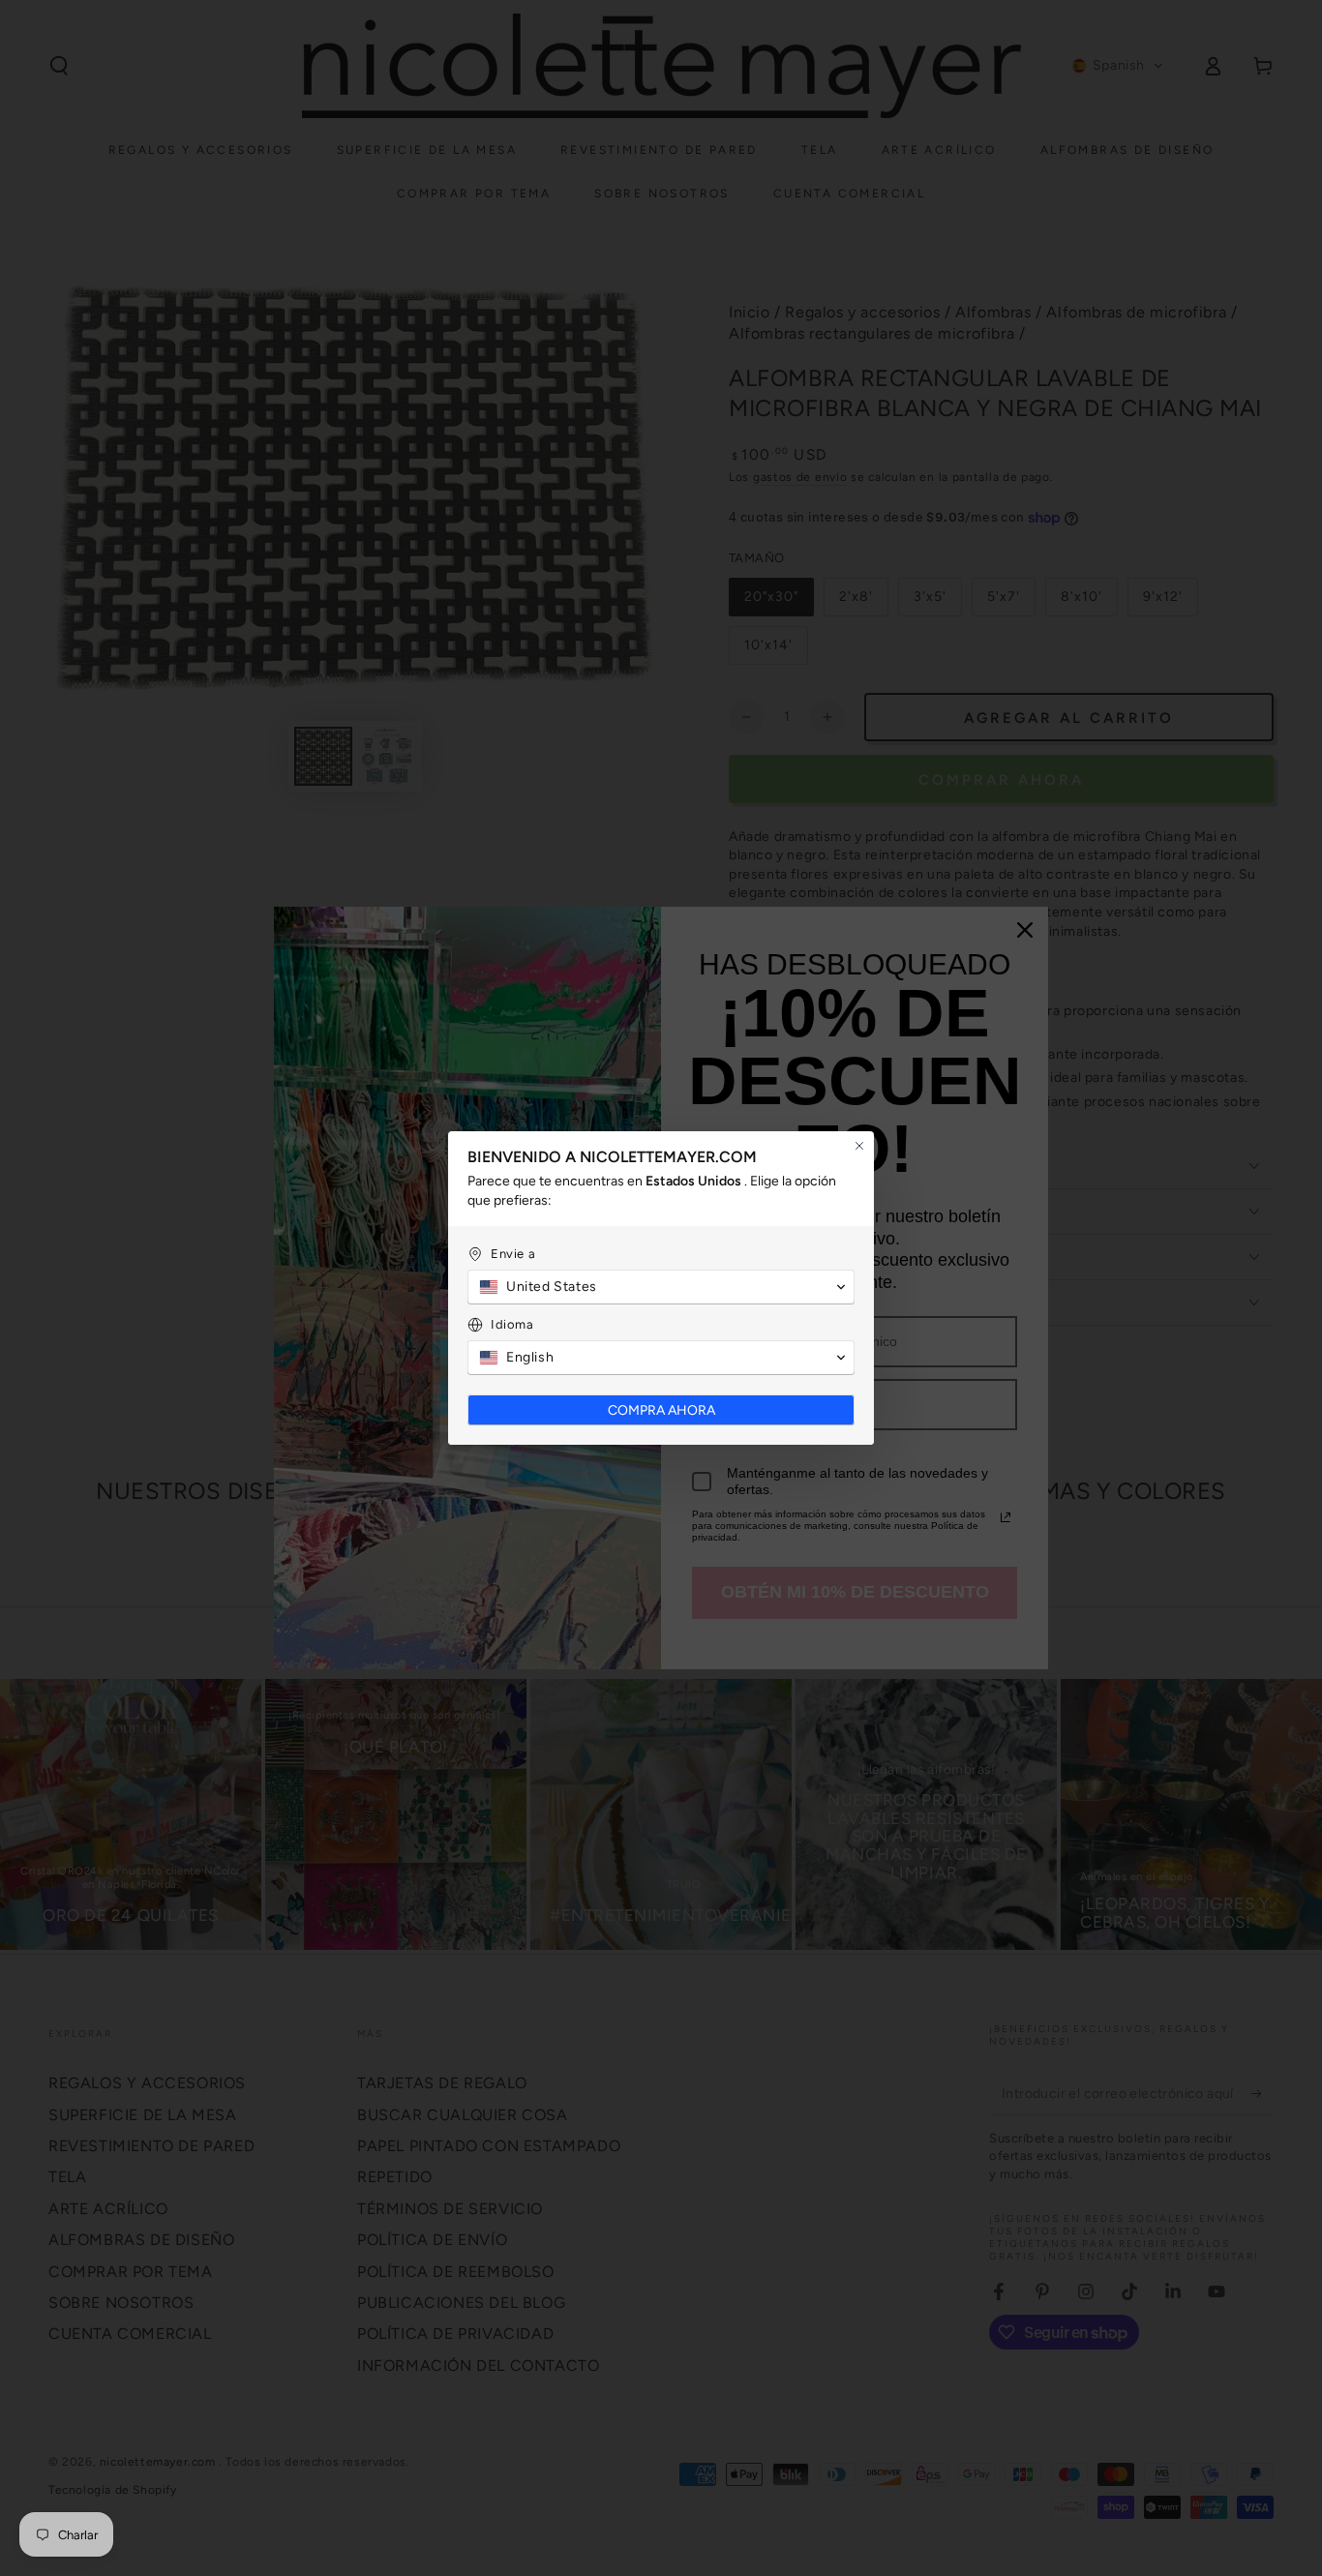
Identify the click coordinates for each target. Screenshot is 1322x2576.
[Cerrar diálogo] (859, 1146)
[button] (661, 1287)
